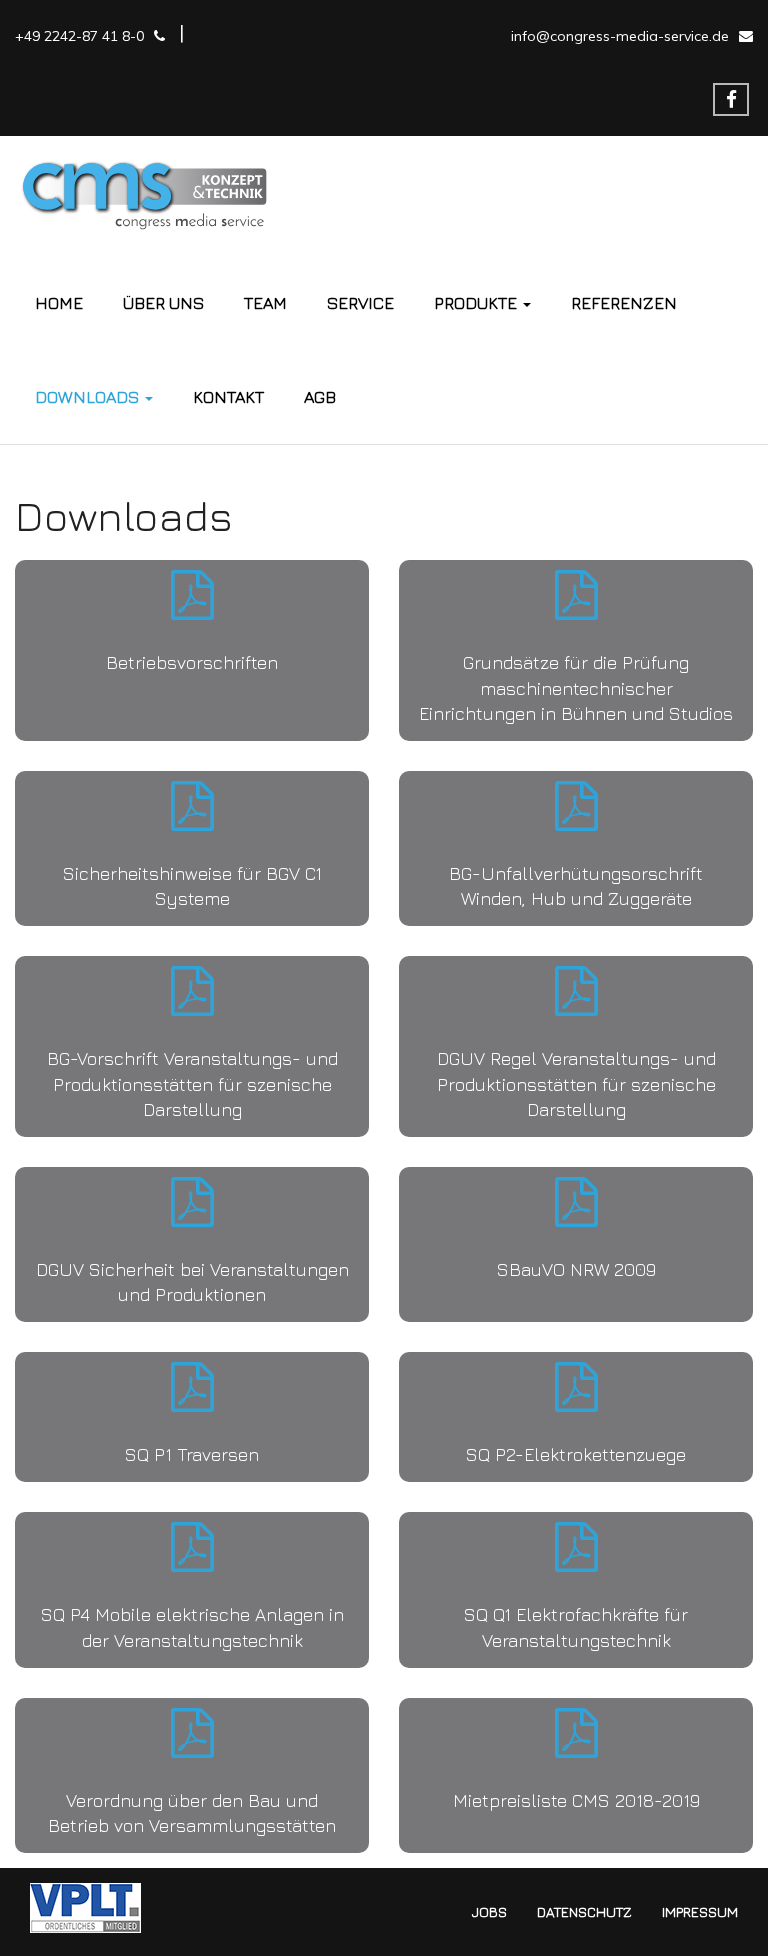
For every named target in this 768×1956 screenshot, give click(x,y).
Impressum (700, 1911)
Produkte (477, 303)
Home (59, 303)
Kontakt (228, 397)
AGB (320, 397)
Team (265, 303)
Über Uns (163, 303)
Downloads (89, 397)
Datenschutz (584, 1911)
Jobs (489, 1911)
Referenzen (624, 303)
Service (360, 303)
